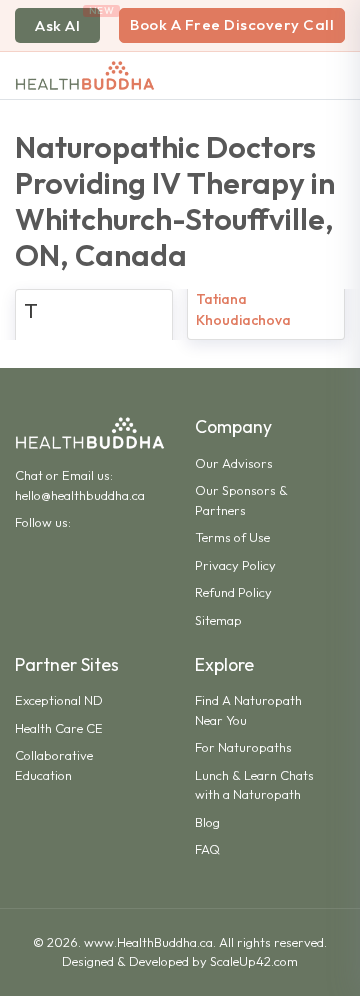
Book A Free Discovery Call (232, 24)
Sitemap (218, 620)
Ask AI (57, 25)
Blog (207, 822)
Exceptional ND (59, 700)
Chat (29, 475)
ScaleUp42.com (254, 961)
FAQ (207, 849)
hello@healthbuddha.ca (80, 495)
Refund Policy (233, 592)
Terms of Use (232, 537)
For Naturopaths (243, 747)
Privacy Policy (235, 565)
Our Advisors (234, 463)
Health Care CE (59, 728)
